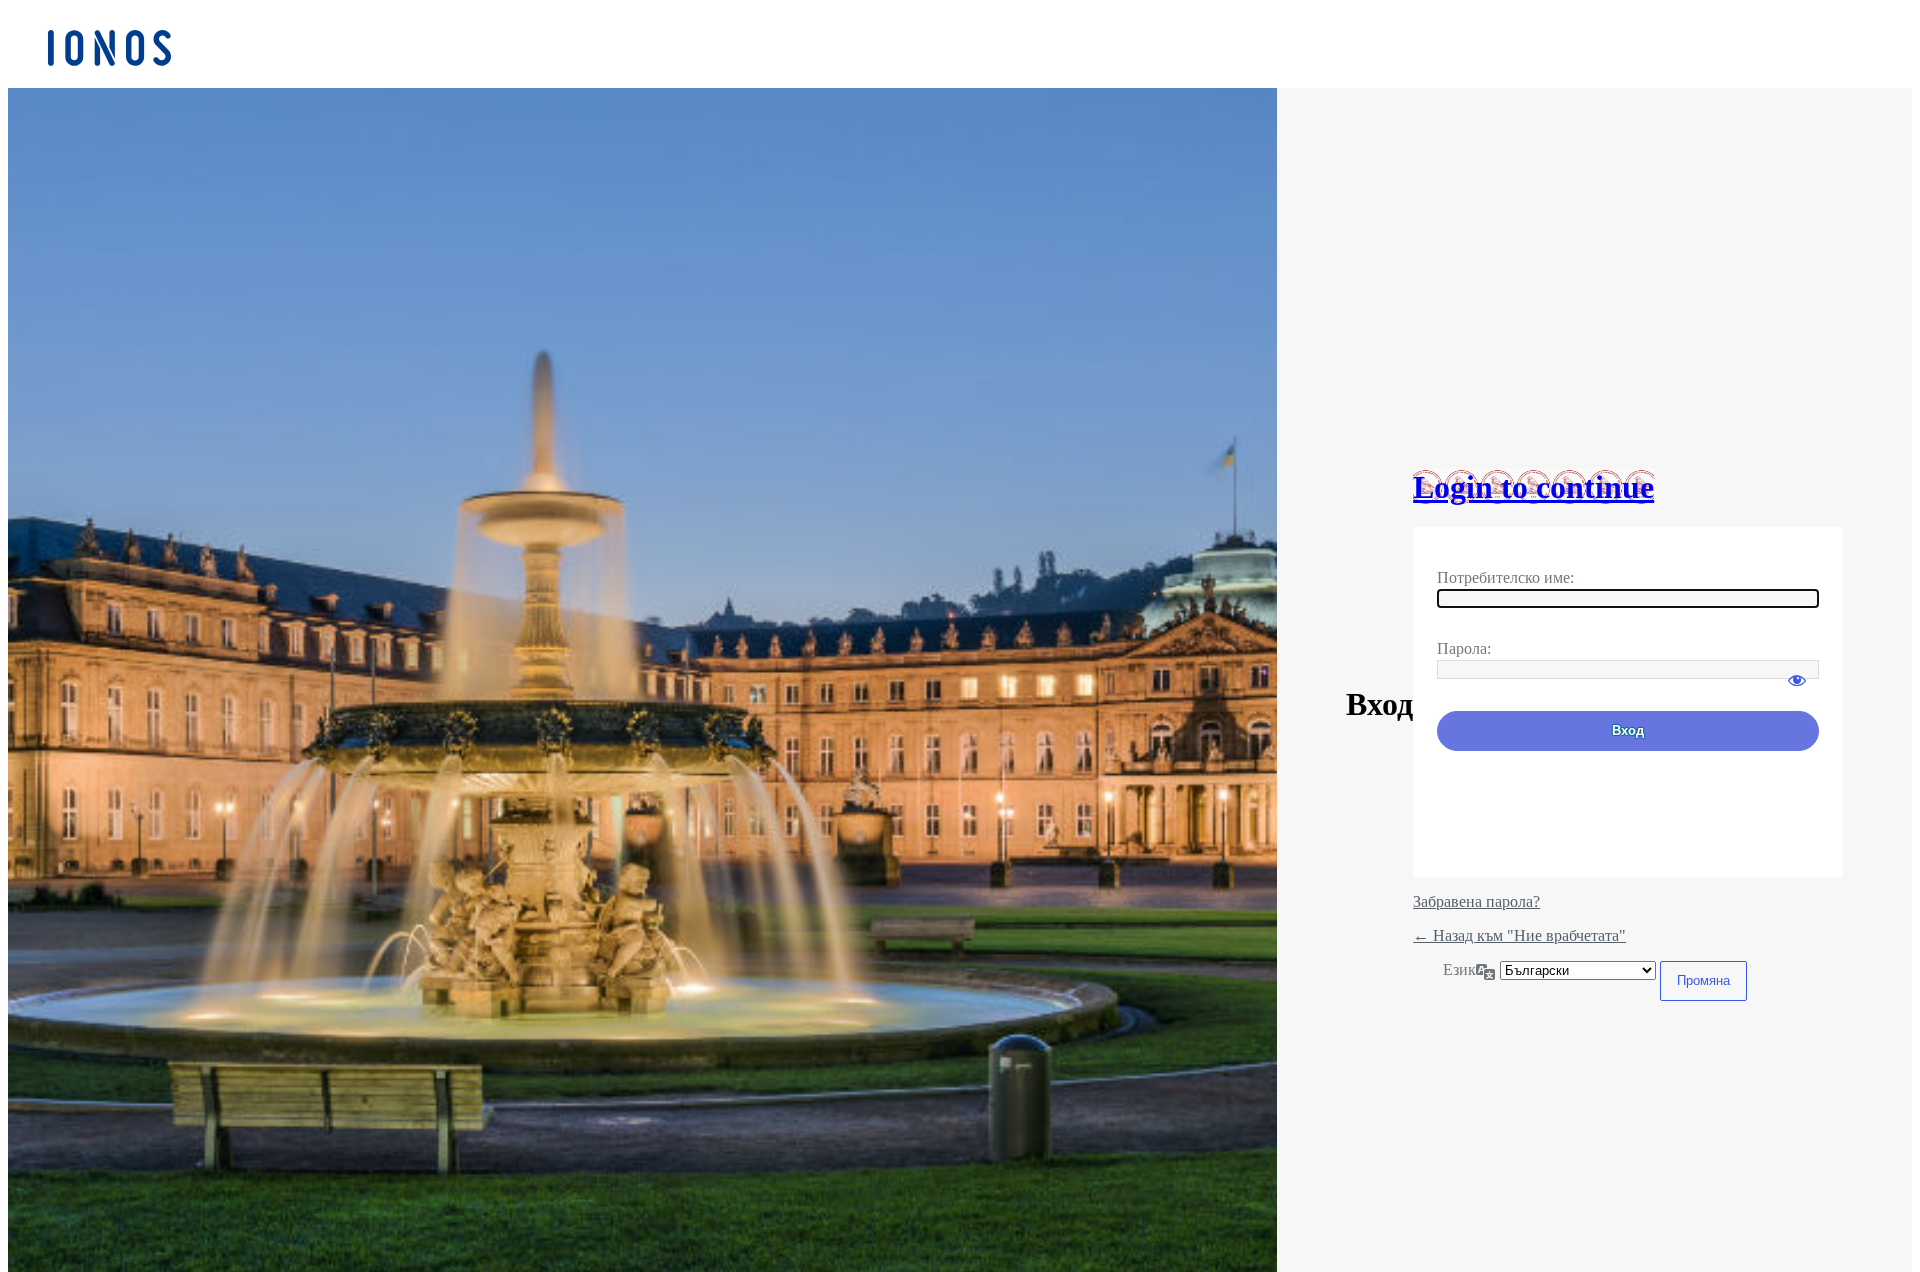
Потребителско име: (1505, 577)
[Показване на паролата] (1797, 671)
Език (1459, 969)
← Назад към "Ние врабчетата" (1519, 935)
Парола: (1464, 648)
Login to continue (1533, 487)
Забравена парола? (1476, 901)
